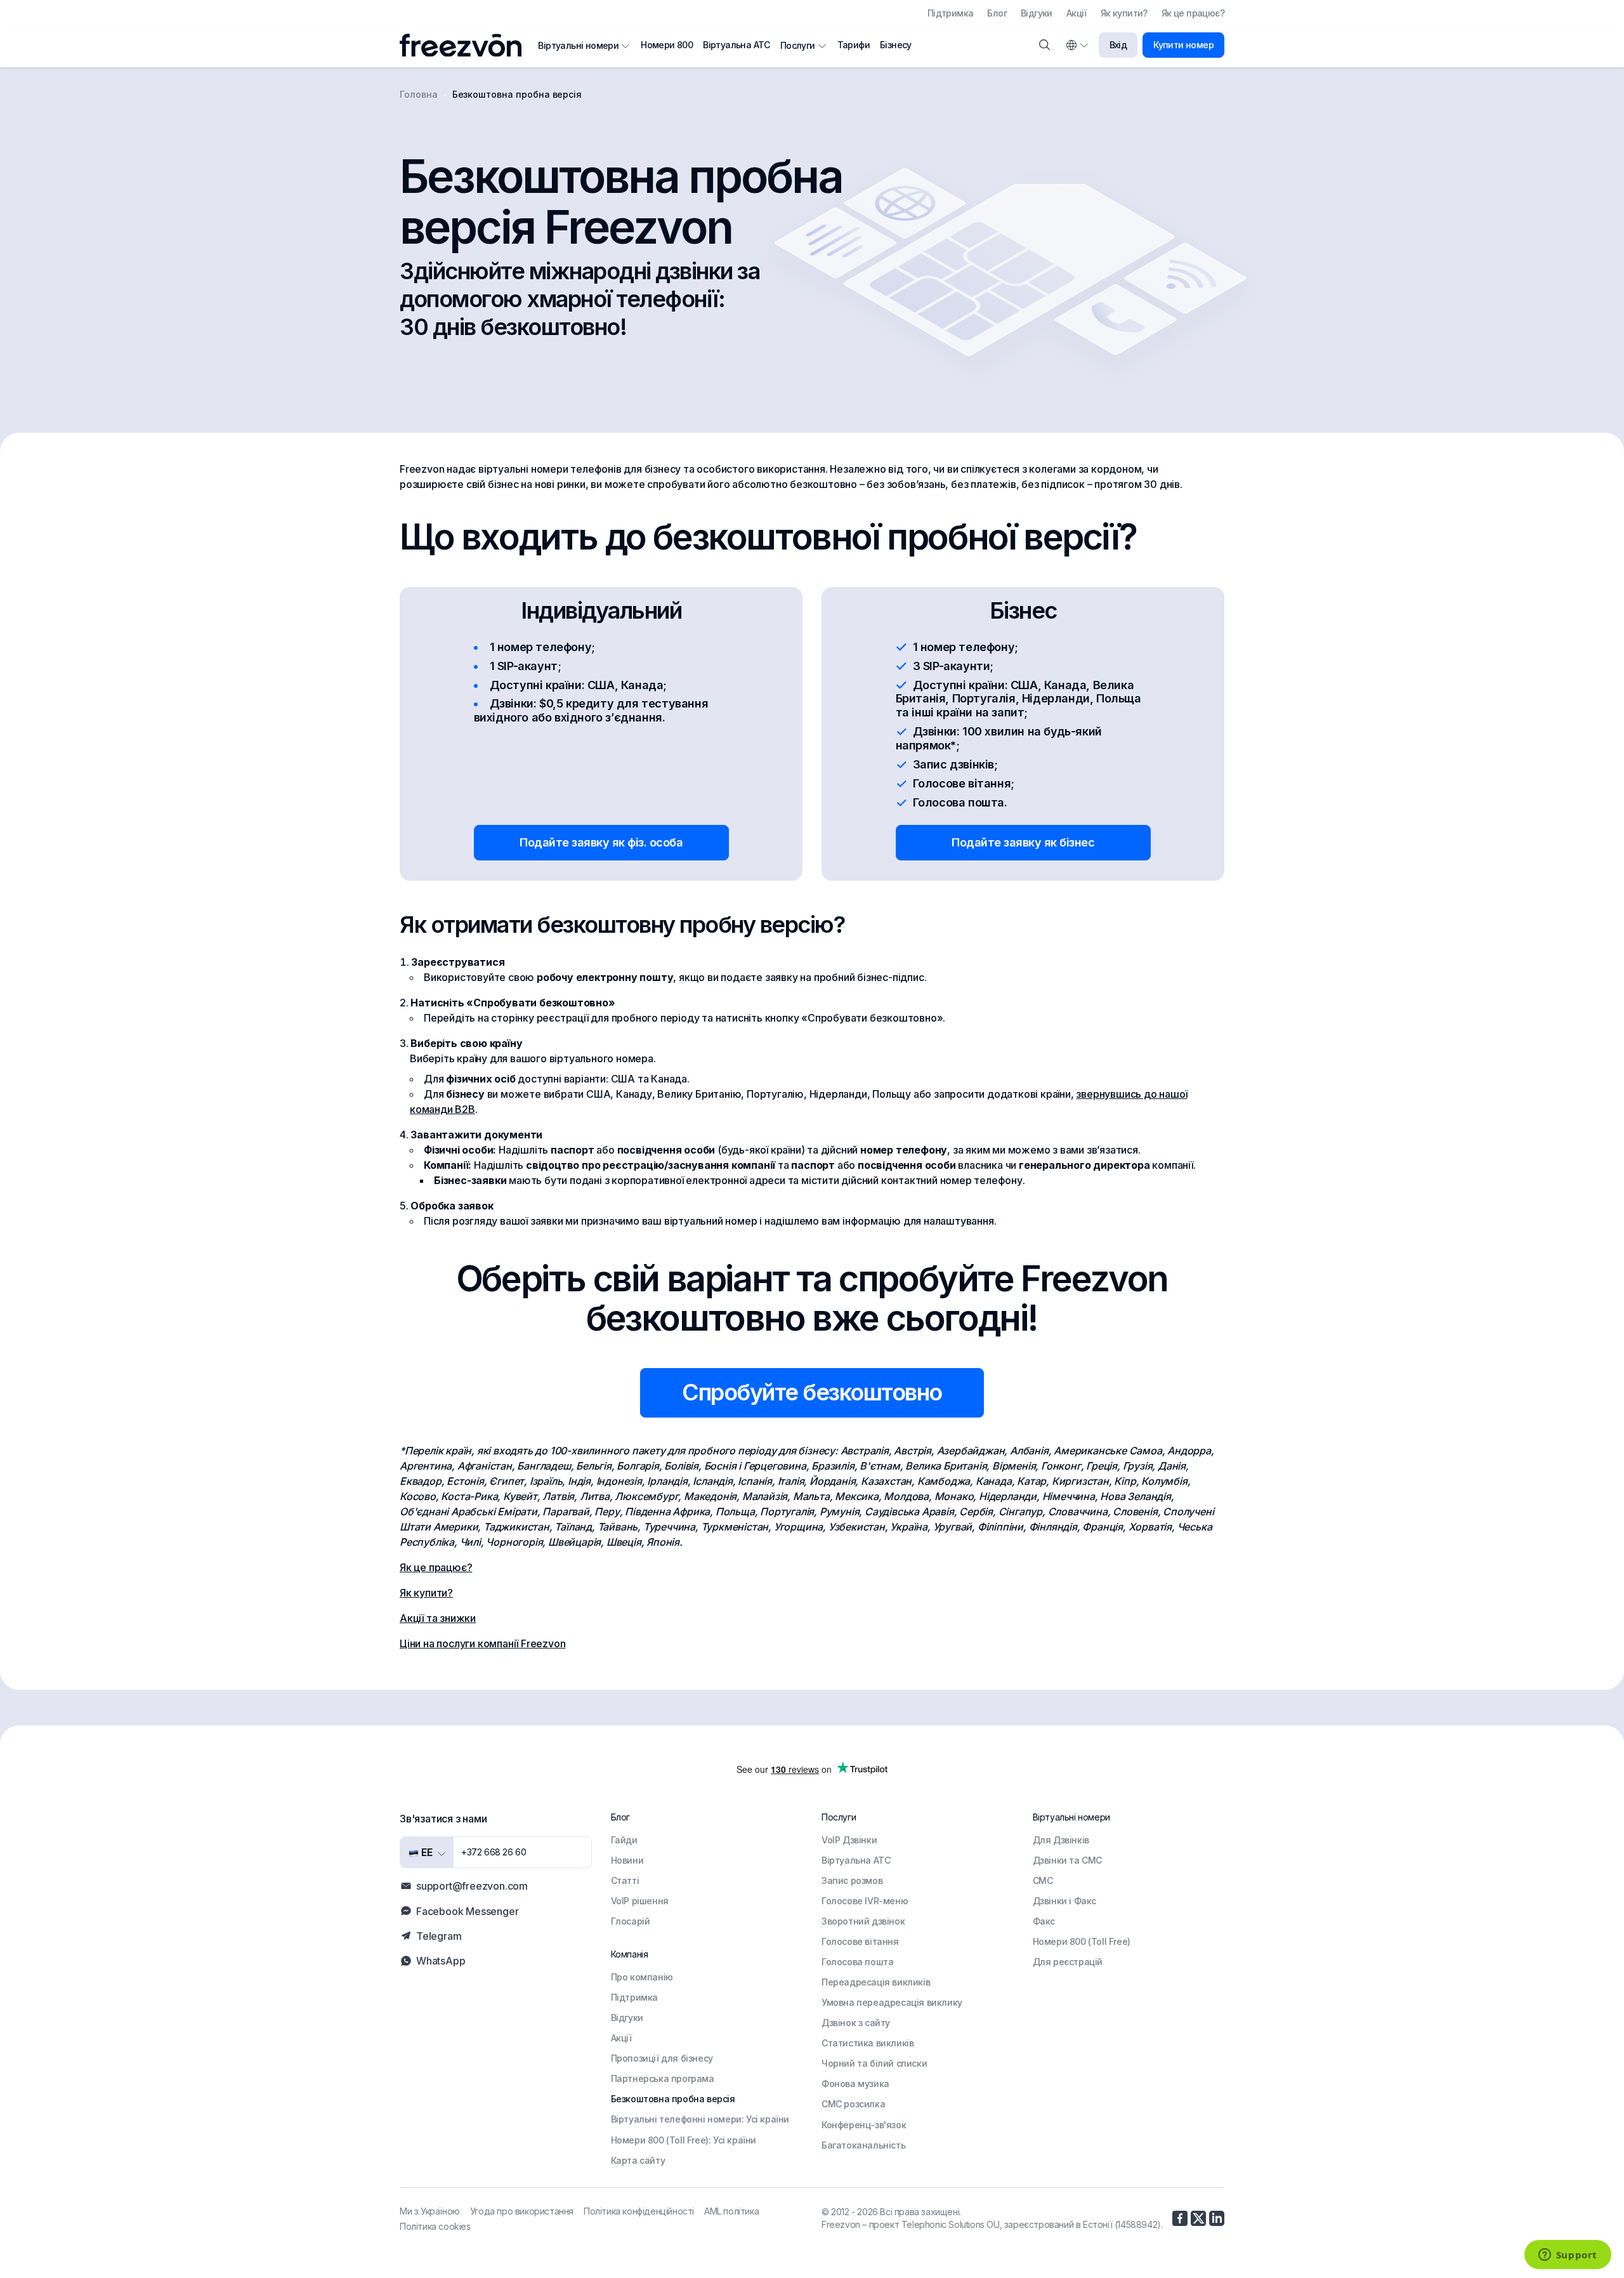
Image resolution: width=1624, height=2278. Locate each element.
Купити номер (1183, 45)
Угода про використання (522, 2211)
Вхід (1118, 45)
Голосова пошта (857, 1962)
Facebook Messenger (467, 1911)
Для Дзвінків (1061, 1840)
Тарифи (854, 45)
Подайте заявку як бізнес (1023, 842)
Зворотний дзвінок (863, 1921)
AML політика (731, 2211)
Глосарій (631, 1921)
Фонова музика (855, 2084)
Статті (625, 1880)
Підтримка (951, 13)
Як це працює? (1193, 13)
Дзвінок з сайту (856, 2023)
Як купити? (1124, 13)
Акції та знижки (438, 1618)
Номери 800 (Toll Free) (1082, 1941)
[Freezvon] (466, 45)
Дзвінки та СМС (1067, 1860)
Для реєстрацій (1068, 1962)
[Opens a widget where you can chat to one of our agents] (1568, 2256)
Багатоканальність (863, 2145)
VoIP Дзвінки (849, 1840)
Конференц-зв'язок (864, 2125)
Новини (627, 1860)
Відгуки (1037, 13)
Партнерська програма (663, 2078)
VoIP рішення (640, 1901)
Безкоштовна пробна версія (673, 2099)
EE (426, 1852)
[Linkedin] (1217, 2218)
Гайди (624, 1840)
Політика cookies (435, 2226)
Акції (1077, 13)
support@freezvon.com (472, 1886)
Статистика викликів (868, 2043)
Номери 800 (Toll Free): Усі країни (684, 2140)
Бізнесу (896, 45)
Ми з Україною (430, 2211)
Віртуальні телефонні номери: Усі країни (700, 2119)
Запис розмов (852, 1880)
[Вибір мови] (1077, 45)
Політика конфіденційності (639, 2211)
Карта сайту (638, 2160)
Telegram (439, 1936)
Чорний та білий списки (874, 2063)
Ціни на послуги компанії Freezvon (482, 1643)
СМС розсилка (853, 2104)
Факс (1044, 1921)
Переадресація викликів (876, 1982)
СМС (1043, 1880)
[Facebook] (1180, 2218)
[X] (1198, 2218)
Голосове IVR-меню (865, 1901)
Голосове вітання (860, 1941)
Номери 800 (667, 45)
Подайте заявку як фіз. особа (601, 842)
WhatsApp (441, 1961)
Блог (997, 13)
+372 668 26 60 (494, 1852)
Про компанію (642, 1977)
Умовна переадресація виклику (892, 2002)
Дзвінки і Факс (1064, 1901)
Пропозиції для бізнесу (662, 2058)
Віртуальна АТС (737, 45)
